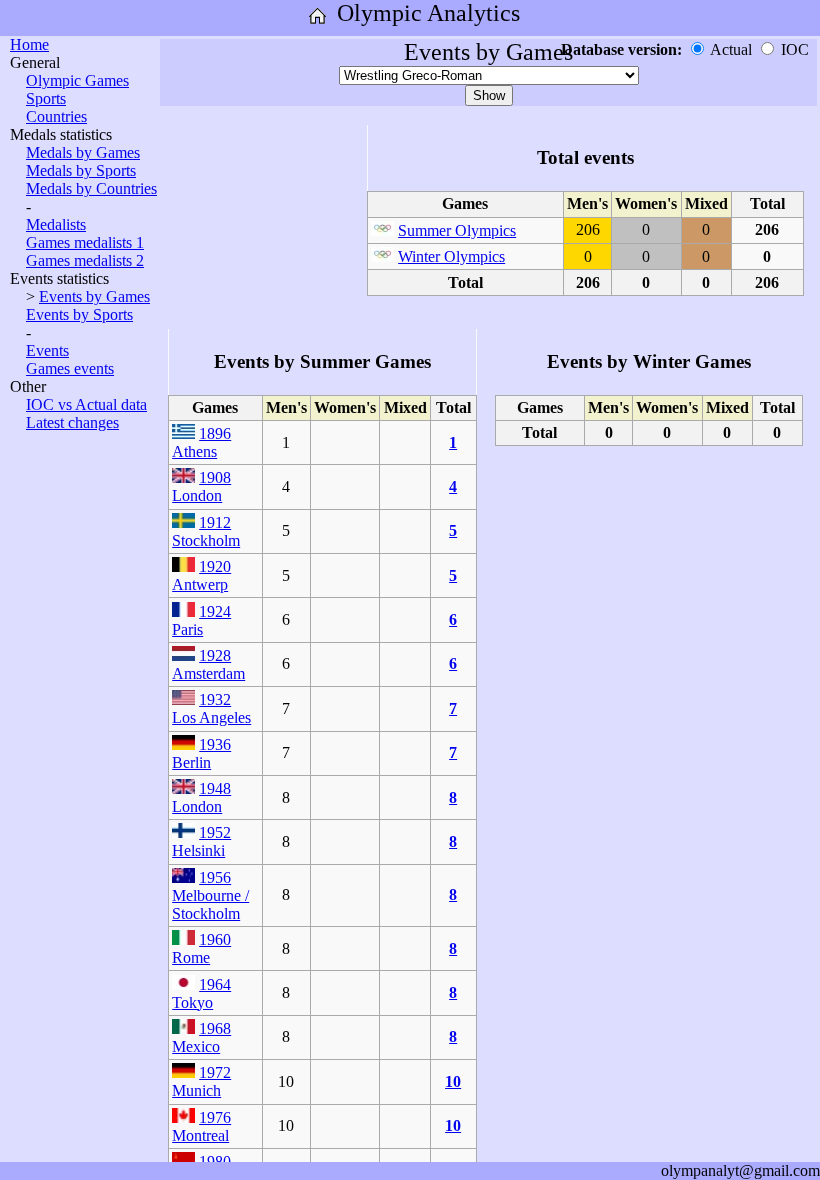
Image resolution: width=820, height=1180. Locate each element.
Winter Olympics (451, 256)
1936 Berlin (201, 753)
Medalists (56, 224)
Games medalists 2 (85, 260)
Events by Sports (79, 314)
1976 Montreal (201, 1126)
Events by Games (94, 296)
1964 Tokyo (201, 993)
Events (47, 350)
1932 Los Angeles (211, 708)
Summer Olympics (457, 230)
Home (29, 44)
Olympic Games (77, 80)
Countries (56, 116)
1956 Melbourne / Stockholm (210, 895)
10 (453, 1081)
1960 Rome (201, 948)
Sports (46, 98)
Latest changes (72, 422)
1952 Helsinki (201, 841)
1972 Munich (201, 1081)
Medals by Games (83, 152)
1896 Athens (201, 442)
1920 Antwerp (201, 575)
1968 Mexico (201, 1037)
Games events (70, 368)
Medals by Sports (81, 170)
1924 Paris (201, 620)
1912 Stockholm (206, 531)
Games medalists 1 (85, 242)
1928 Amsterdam (208, 664)
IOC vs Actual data (86, 404)
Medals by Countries (91, 188)
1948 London (201, 797)
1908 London (201, 486)
